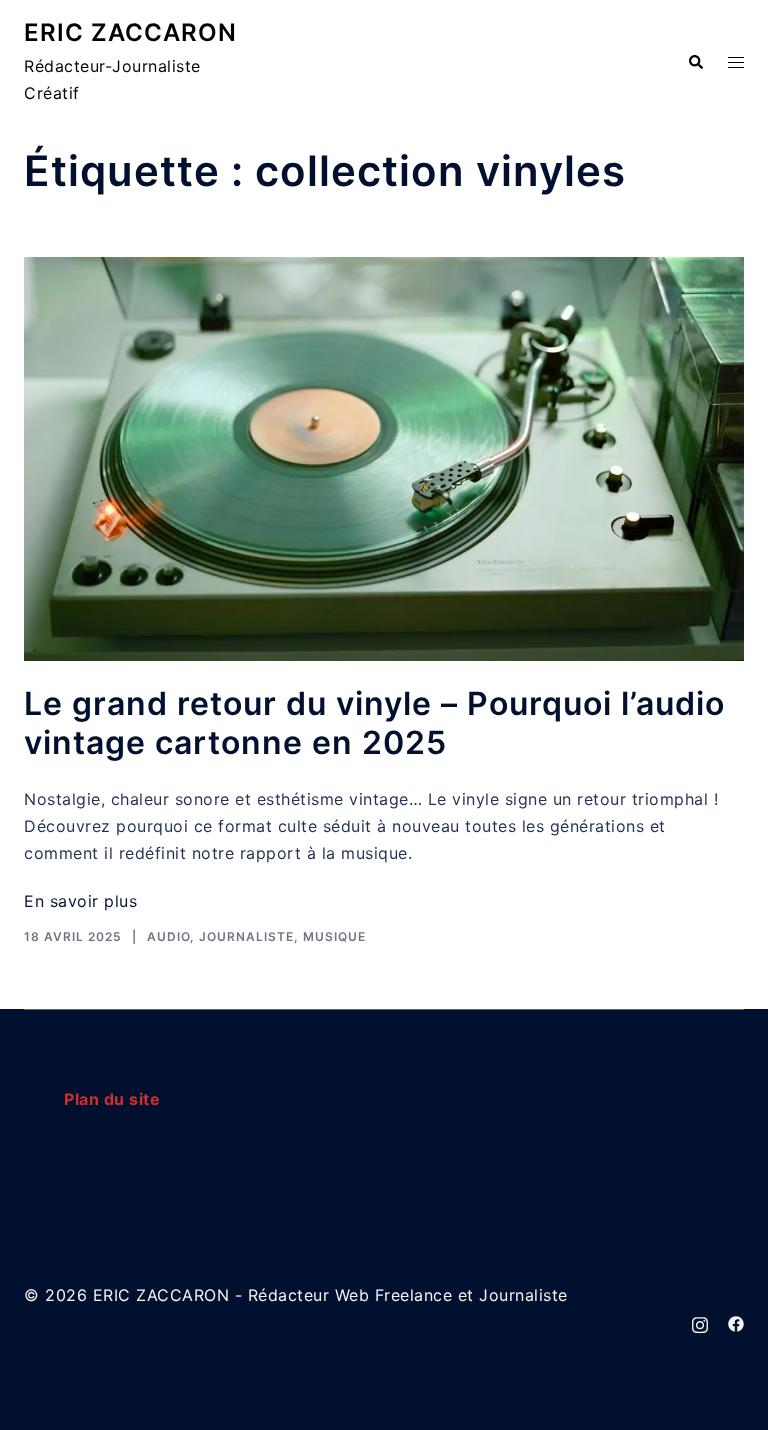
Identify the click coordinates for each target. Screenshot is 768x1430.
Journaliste (246, 936)
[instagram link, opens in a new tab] (700, 1322)
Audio (168, 936)
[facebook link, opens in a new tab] (736, 1322)
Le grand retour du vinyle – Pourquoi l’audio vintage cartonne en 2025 (374, 722)
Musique (334, 936)
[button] (695, 63)
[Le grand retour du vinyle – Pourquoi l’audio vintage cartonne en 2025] (384, 459)
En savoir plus (80, 901)
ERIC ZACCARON (130, 32)
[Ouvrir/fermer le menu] (736, 62)
